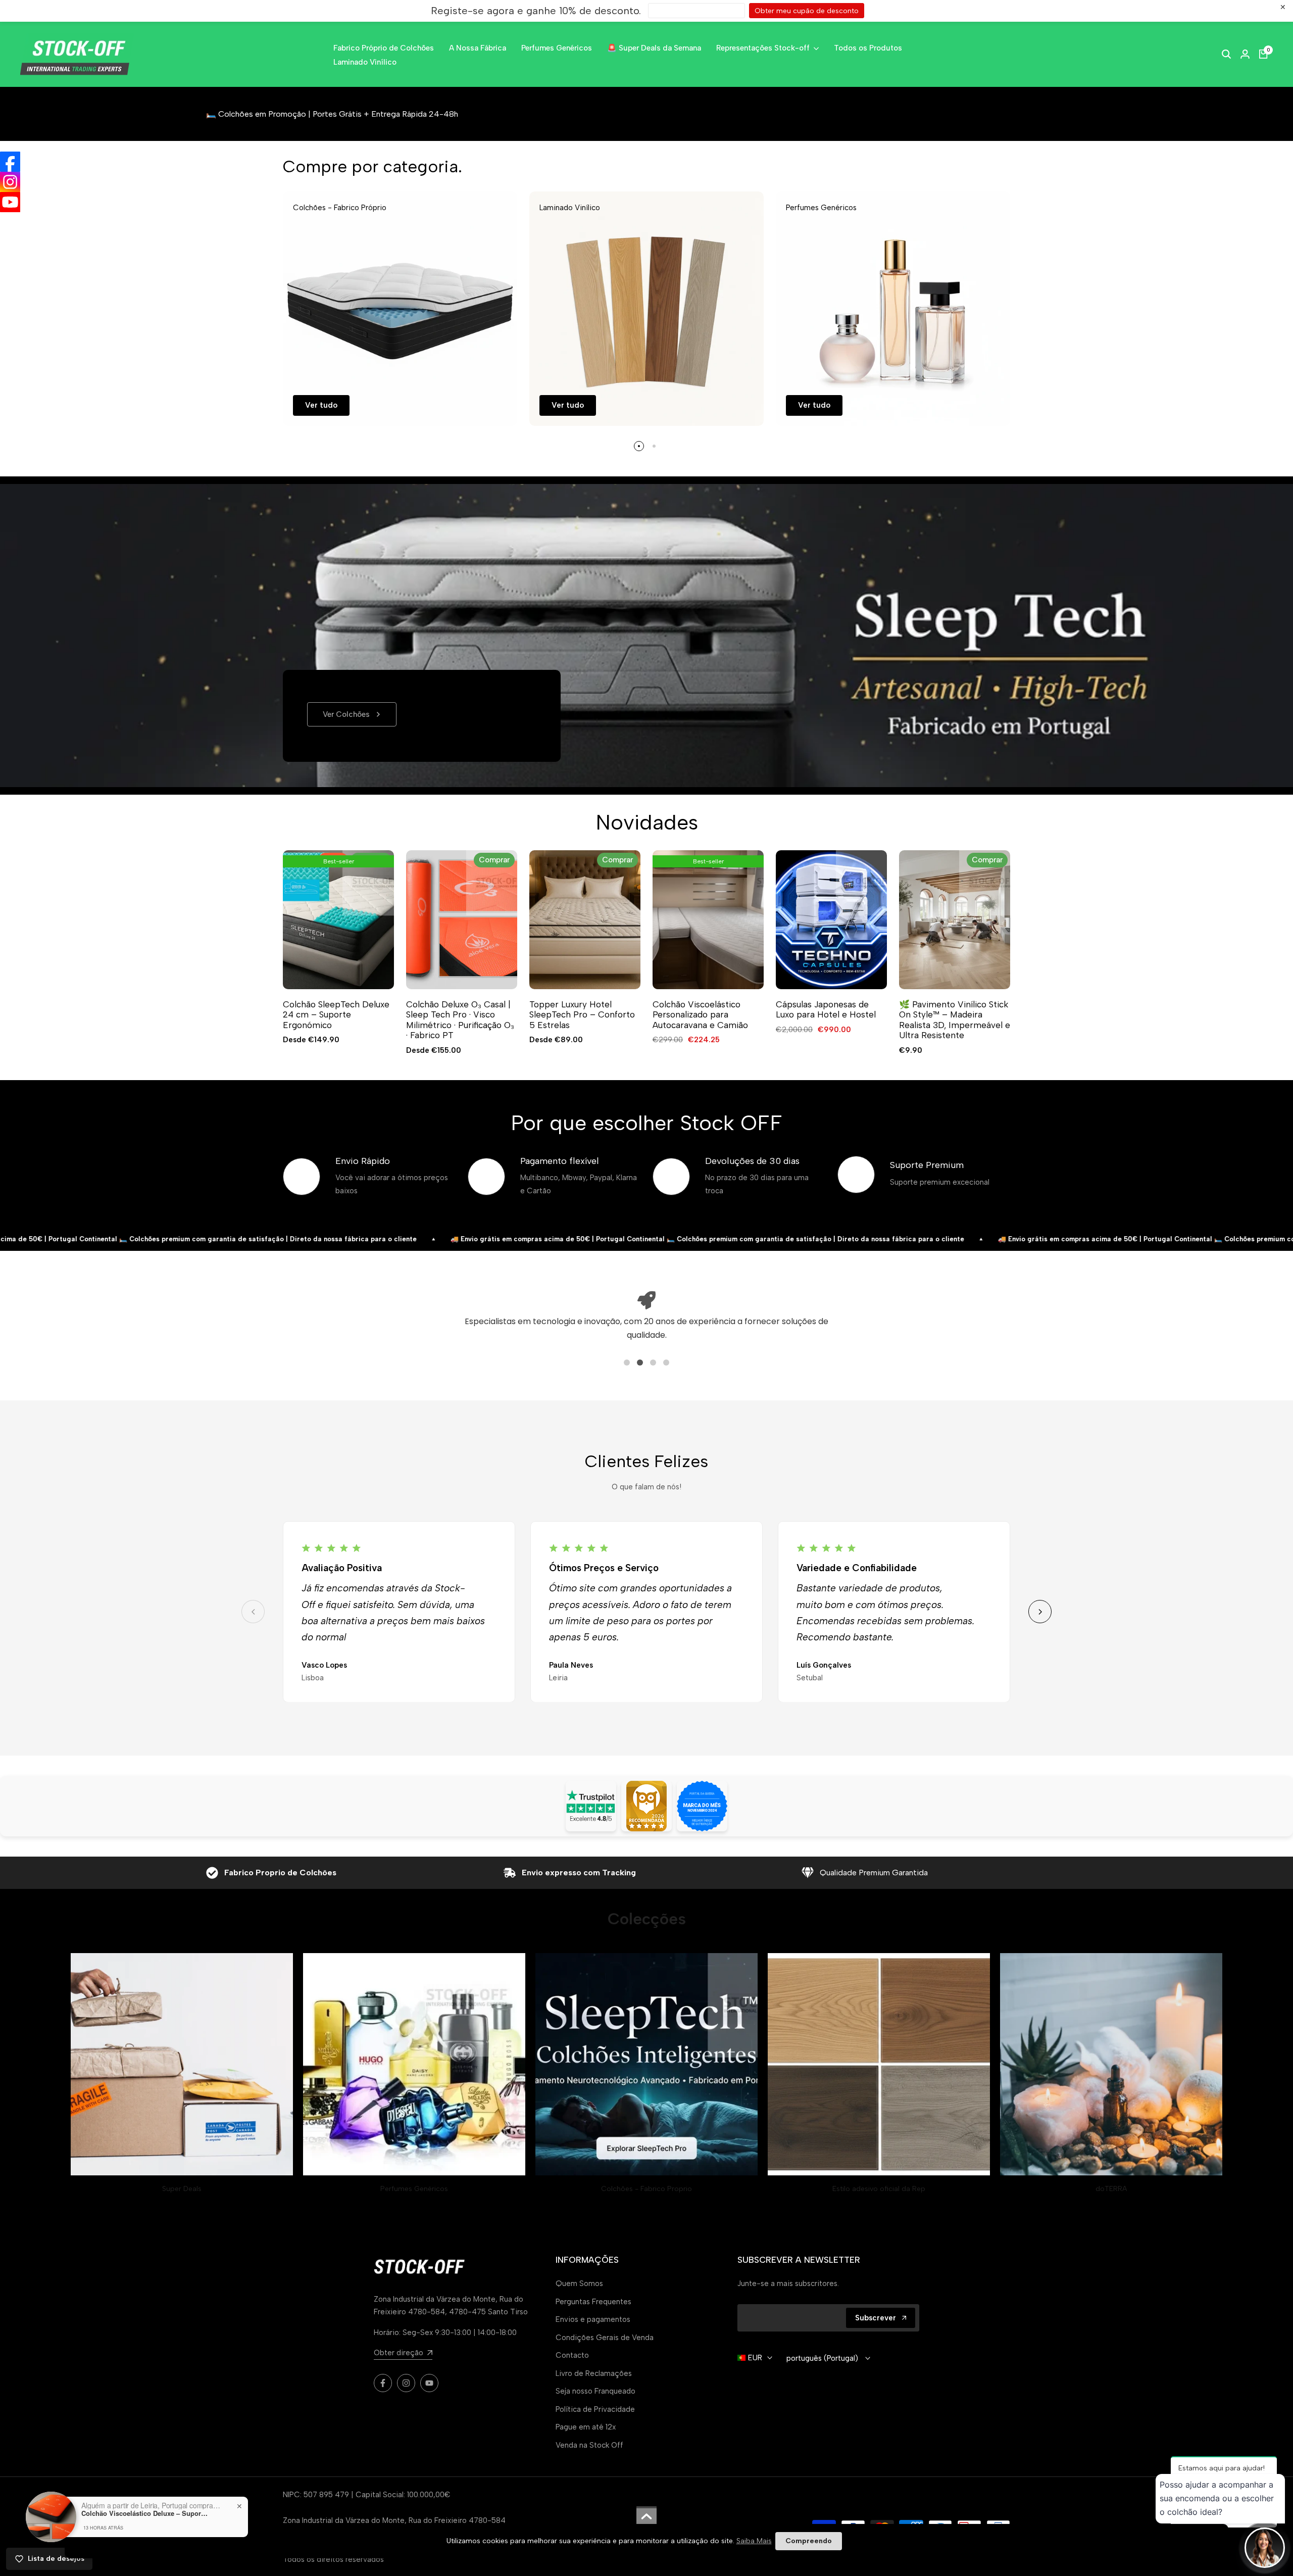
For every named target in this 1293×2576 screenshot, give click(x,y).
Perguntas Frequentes (593, 2302)
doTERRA (1111, 2189)
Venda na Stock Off (589, 2445)
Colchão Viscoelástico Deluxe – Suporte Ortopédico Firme (144, 2513)
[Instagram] (10, 182)
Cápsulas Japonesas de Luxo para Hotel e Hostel (826, 1009)
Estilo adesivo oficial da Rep (879, 2189)
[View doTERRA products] (1111, 2064)
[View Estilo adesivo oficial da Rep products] (879, 2064)
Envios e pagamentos (593, 2319)
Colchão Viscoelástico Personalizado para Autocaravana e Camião (700, 1015)
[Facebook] (10, 162)
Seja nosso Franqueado (595, 2391)
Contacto (572, 2355)
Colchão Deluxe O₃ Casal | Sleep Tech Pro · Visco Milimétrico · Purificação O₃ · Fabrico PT (460, 1020)
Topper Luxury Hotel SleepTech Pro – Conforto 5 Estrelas (582, 1015)
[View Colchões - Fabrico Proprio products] (646, 2064)
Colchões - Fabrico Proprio (646, 2189)
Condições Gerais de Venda (605, 2338)
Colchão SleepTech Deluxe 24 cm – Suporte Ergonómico (336, 1015)
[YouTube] (10, 202)
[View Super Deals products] (182, 2064)
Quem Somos (579, 2283)
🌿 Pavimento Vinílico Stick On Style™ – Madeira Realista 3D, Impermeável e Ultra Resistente (955, 1020)
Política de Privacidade (595, 2409)
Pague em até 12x (586, 2427)
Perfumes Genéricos (414, 2189)
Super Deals (182, 2189)
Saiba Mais (754, 2541)
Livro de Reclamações (594, 2373)
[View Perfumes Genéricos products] (414, 2064)
